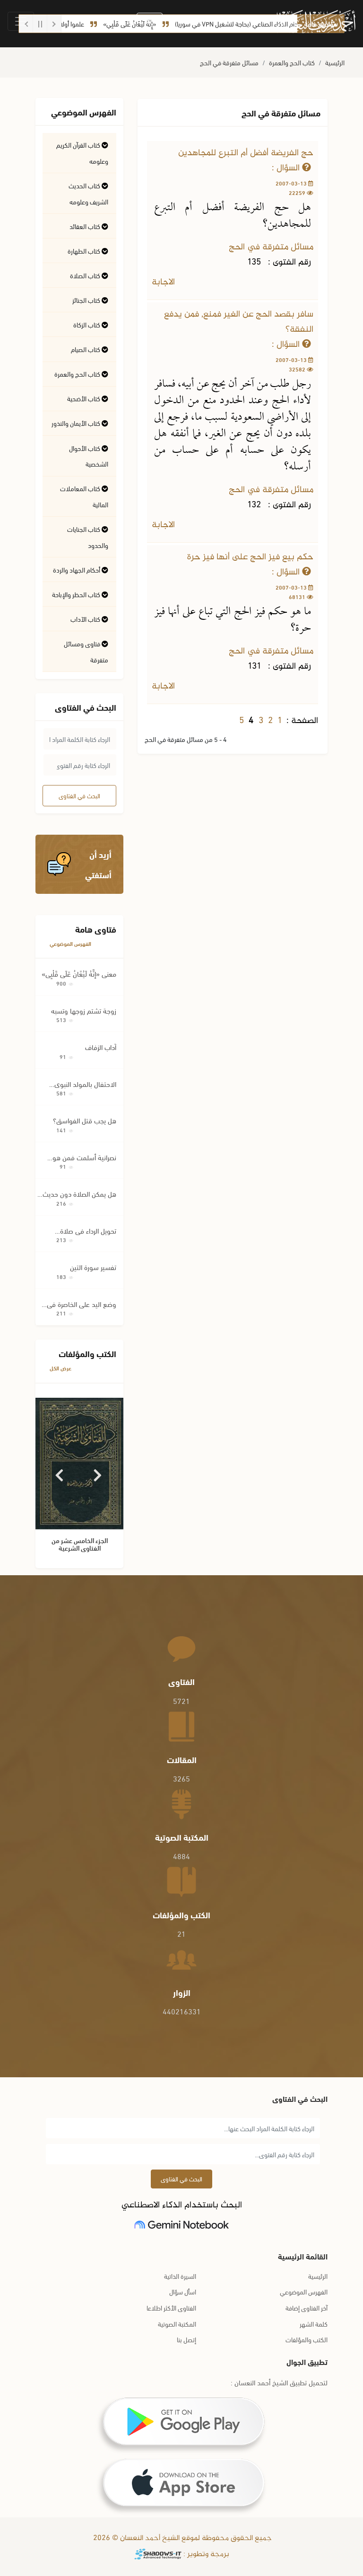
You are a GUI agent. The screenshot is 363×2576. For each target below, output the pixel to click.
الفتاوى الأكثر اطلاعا (171, 2307)
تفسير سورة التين (93, 1267)
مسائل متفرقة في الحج (229, 62)
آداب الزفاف (101, 1047)
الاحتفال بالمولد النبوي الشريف (85, 1084)
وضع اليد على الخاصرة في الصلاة (82, 1304)
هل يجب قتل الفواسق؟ (85, 1120)
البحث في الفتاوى (79, 795)
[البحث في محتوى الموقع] (150, 22)
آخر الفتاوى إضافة (307, 2307)
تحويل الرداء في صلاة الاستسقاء (88, 1231)
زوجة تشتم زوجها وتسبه (84, 1010)
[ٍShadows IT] (158, 2554)
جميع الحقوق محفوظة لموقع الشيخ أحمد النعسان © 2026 (181, 2538)
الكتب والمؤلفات (307, 2339)
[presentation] (60, 1472)
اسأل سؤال (183, 2291)
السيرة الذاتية (180, 2276)
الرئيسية (335, 62)
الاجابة (164, 282)
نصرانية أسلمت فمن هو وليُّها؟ (84, 1157)
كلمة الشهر (314, 2324)
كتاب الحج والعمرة (292, 62)
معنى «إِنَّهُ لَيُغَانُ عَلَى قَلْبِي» (79, 973)
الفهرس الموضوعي (70, 943)
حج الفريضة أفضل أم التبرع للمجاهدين (246, 153)
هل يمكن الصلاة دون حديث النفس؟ (79, 1194)
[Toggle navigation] (21, 21)
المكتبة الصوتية (177, 2324)
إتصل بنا (186, 2339)
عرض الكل (60, 1368)
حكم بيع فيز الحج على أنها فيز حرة (250, 557)
